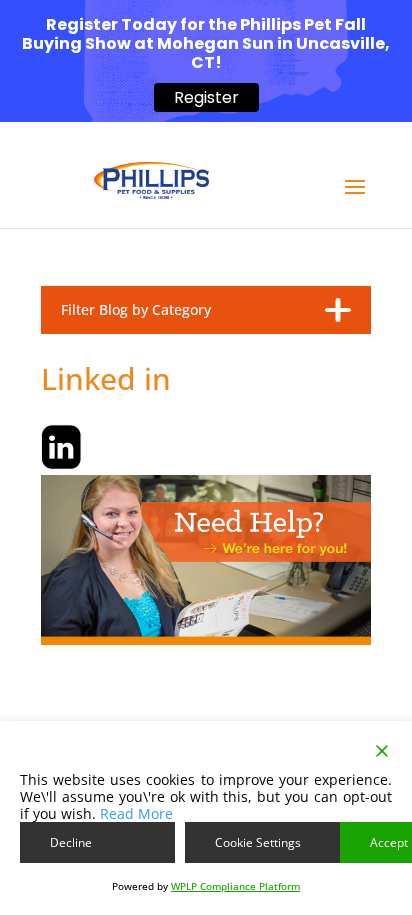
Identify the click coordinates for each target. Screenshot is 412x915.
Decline (71, 842)
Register (206, 97)
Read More (136, 813)
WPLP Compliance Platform (235, 886)
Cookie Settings (258, 842)
